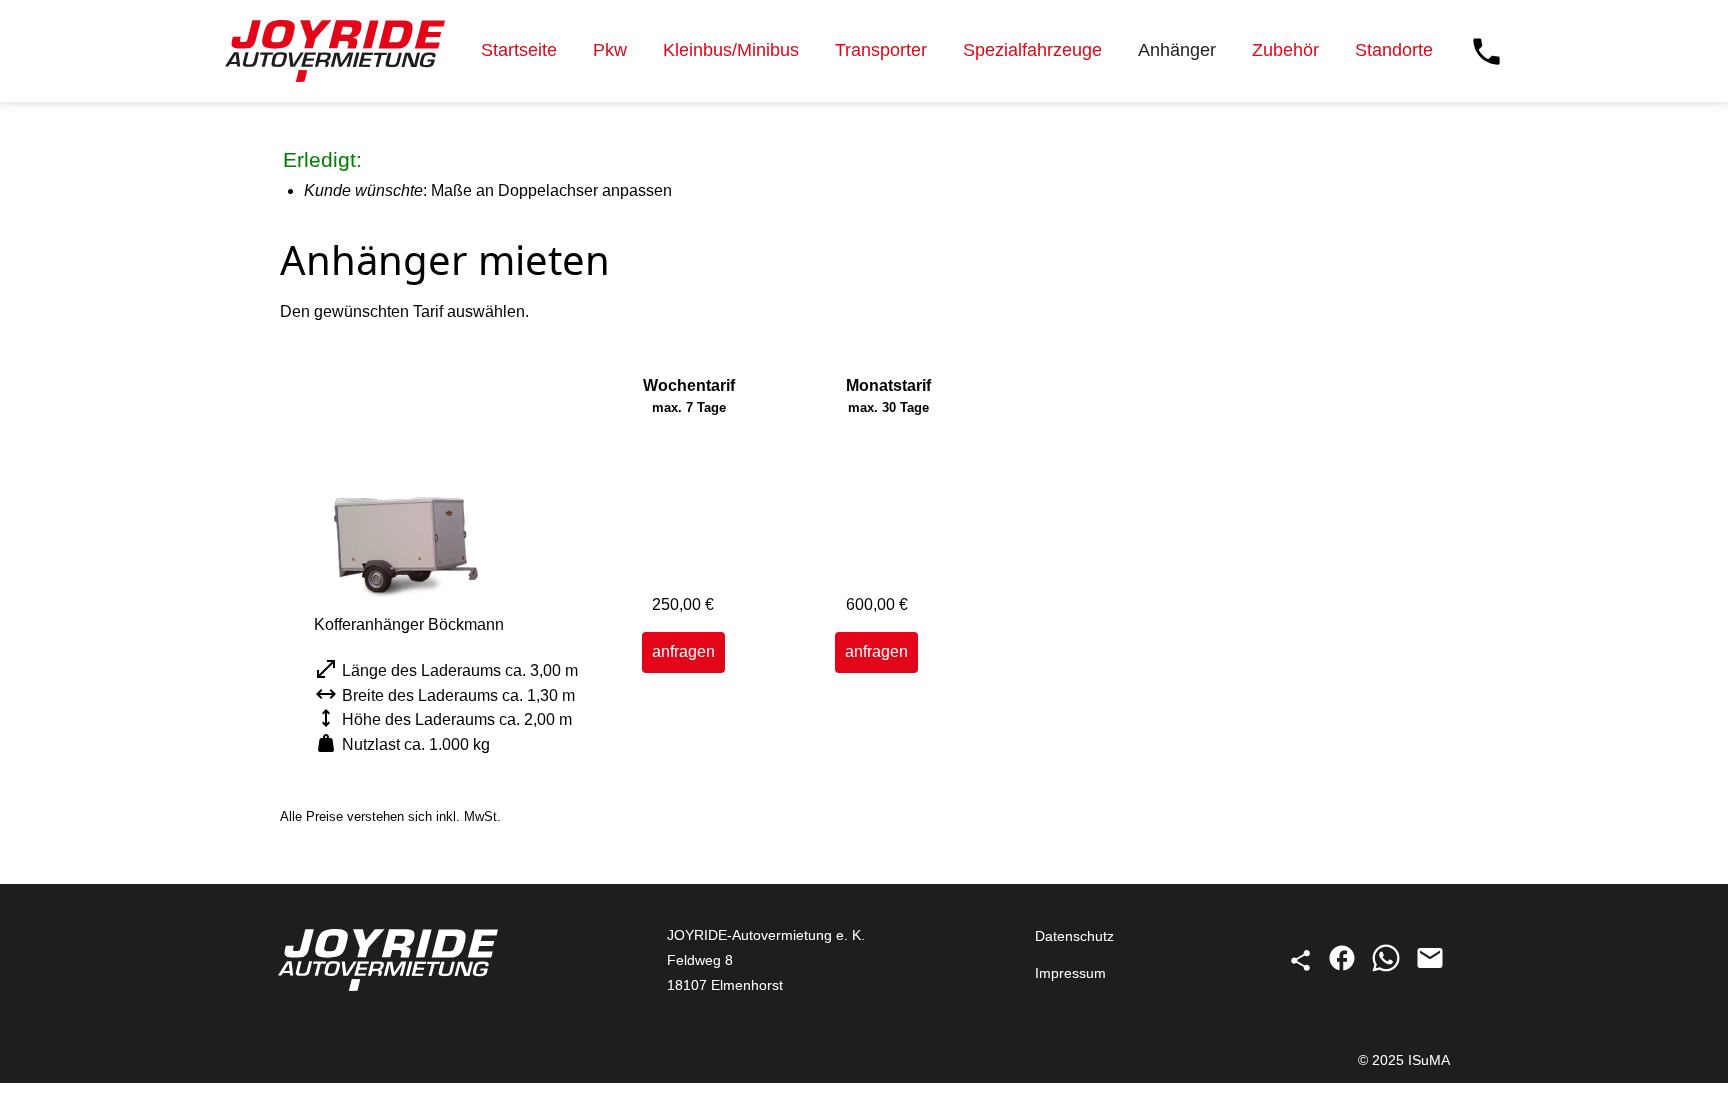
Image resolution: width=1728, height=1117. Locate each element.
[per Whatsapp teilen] (1388, 968)
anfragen (683, 651)
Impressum (1070, 973)
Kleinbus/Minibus (731, 50)
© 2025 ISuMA (1404, 1060)
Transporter (881, 50)
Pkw (610, 50)
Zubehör (1285, 50)
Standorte (1394, 50)
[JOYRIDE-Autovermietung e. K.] (335, 51)
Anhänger (1177, 50)
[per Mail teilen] (1430, 968)
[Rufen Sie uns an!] (1486, 51)
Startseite (519, 50)
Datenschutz (1074, 936)
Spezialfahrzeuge (1032, 50)
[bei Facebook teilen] (1344, 968)
